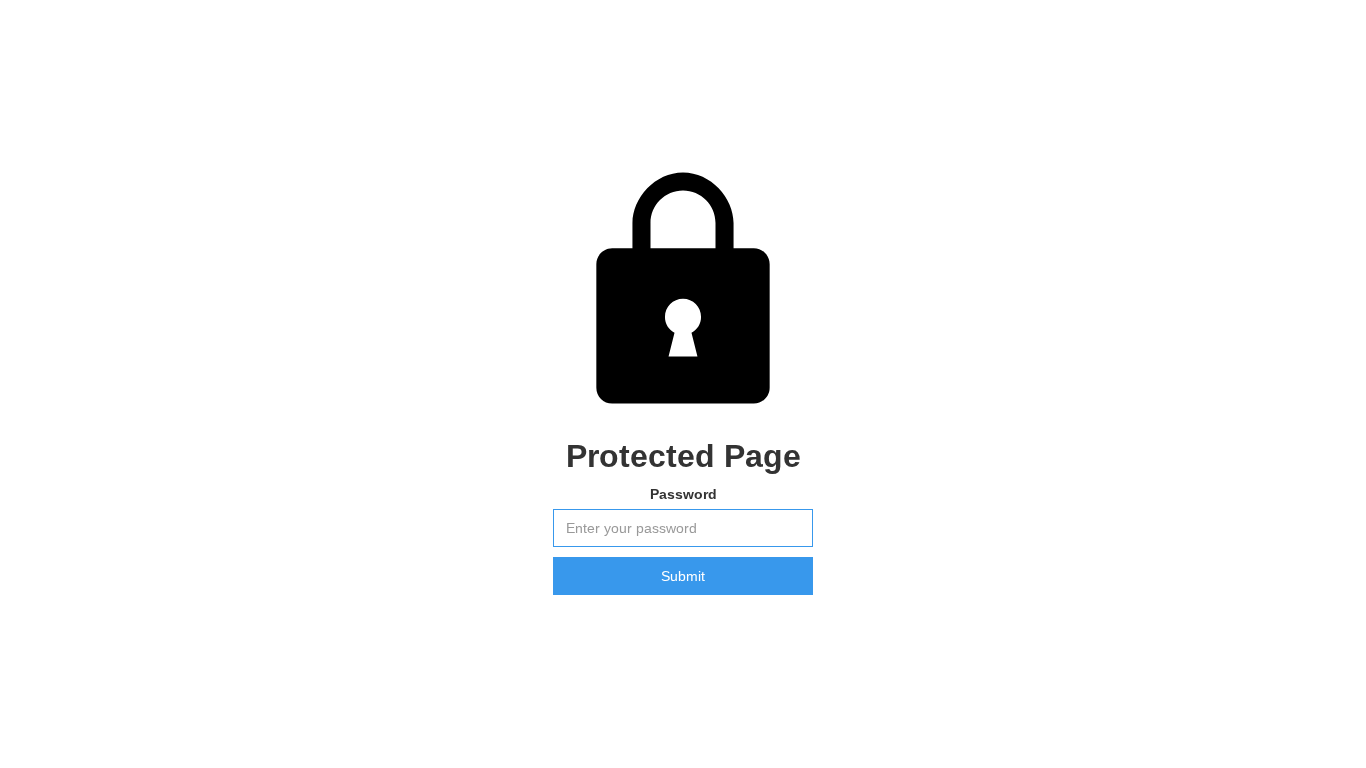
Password (683, 494)
